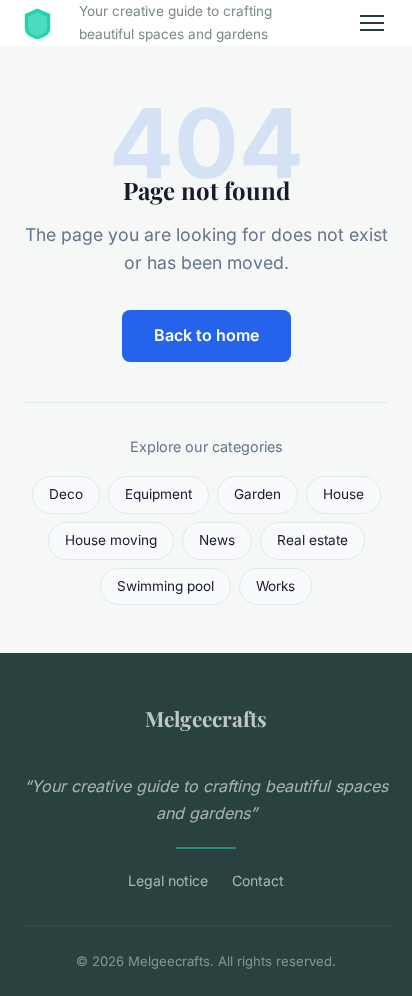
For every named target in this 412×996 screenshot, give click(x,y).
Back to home (206, 335)
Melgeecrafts (206, 718)
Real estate (312, 540)
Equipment (158, 494)
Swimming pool (165, 586)
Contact (258, 880)
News (217, 540)
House (343, 494)
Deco (66, 494)
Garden (257, 494)
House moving (111, 540)
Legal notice (168, 880)
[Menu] (372, 23)
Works (275, 586)
